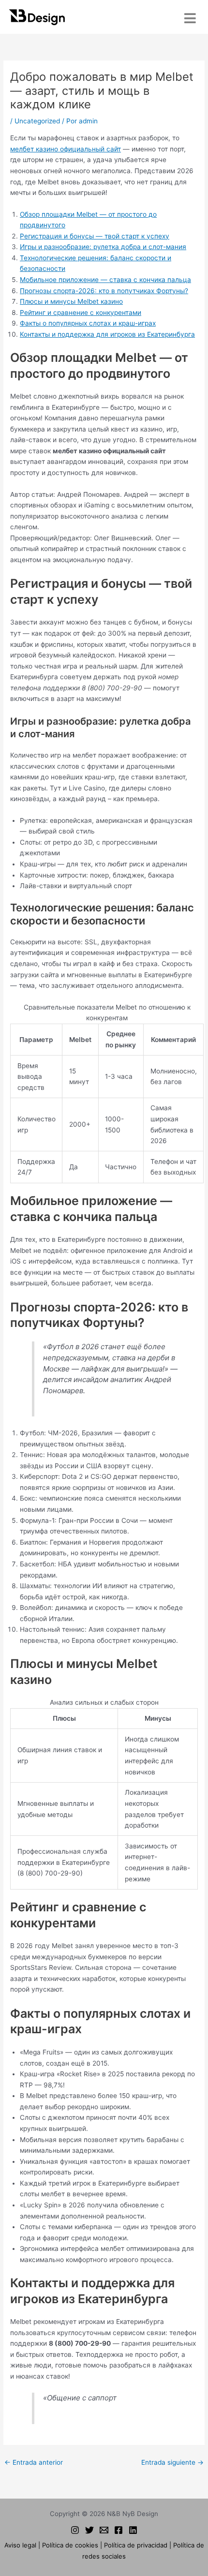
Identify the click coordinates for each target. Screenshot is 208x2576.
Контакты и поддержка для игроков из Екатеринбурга (107, 334)
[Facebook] (119, 2530)
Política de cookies (70, 2545)
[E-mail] (104, 2530)
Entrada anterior (34, 2462)
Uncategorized (37, 121)
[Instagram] (75, 2530)
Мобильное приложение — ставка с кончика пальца (105, 280)
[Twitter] (89, 2530)
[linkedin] (133, 2530)
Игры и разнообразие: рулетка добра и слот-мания (103, 247)
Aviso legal (20, 2545)
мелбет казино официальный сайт (66, 149)
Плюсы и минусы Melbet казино (71, 301)
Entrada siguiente (172, 2462)
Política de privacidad (136, 2545)
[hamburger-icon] (190, 18)
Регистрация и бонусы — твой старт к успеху (95, 236)
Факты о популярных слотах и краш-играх (88, 323)
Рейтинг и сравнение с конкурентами (81, 313)
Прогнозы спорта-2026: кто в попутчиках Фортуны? (104, 291)
